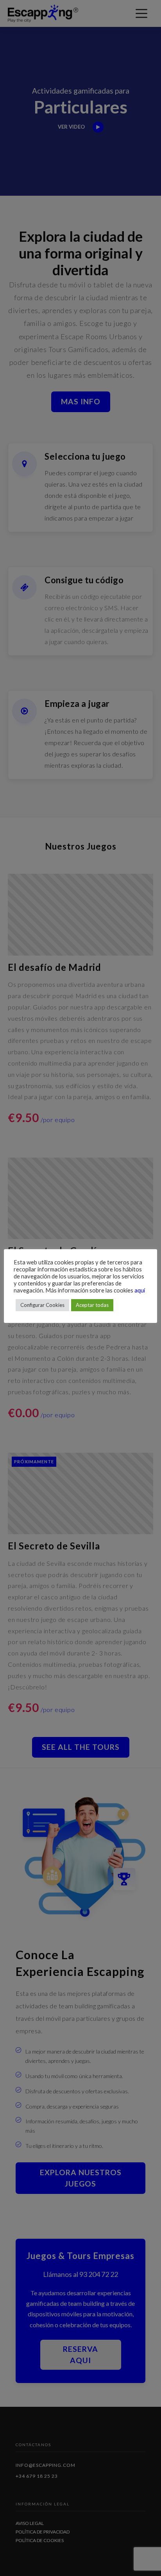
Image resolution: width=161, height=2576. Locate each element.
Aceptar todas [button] (92, 1305)
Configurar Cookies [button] (42, 1305)
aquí (140, 1290)
